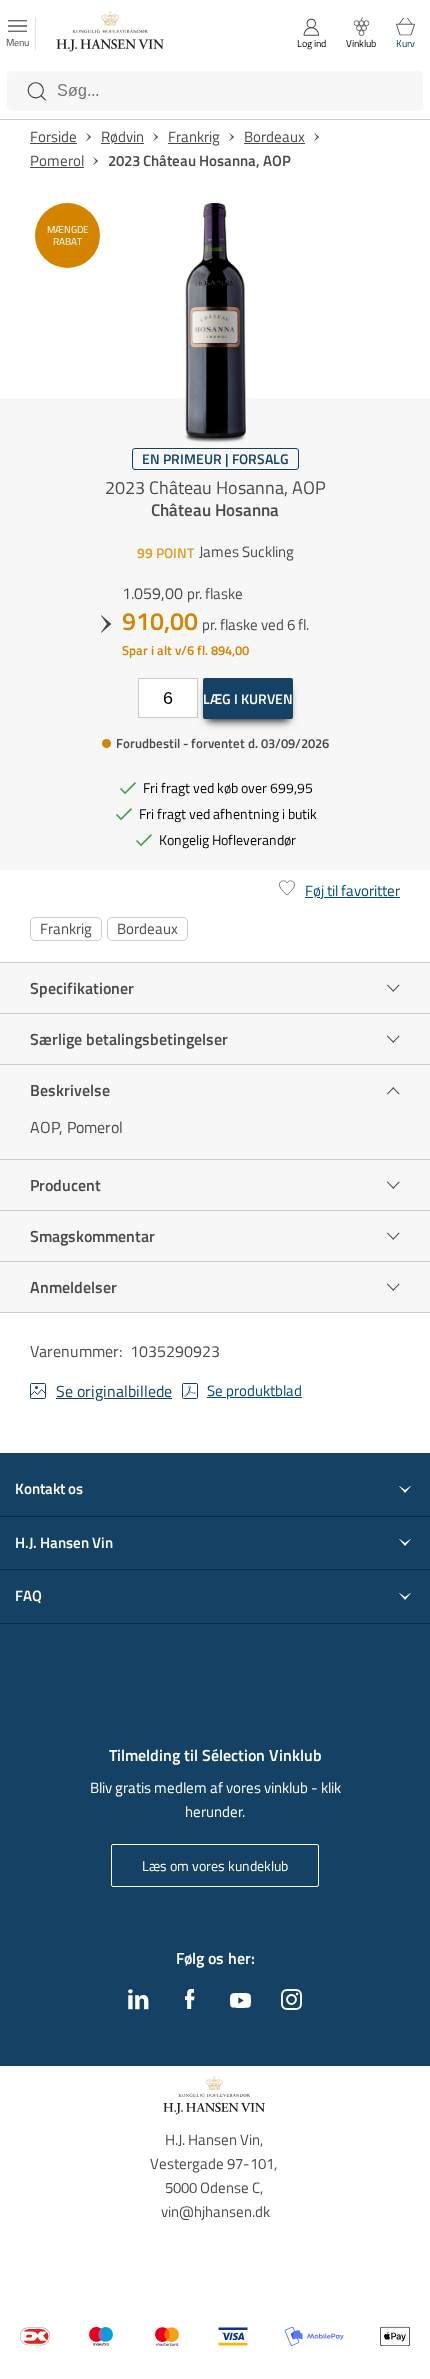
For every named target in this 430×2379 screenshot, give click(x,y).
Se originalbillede (114, 1391)
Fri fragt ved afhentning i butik (228, 813)
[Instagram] (291, 2004)
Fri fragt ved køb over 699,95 (228, 787)
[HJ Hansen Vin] (111, 34)
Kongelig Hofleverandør (227, 839)
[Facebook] (190, 2004)
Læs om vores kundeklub (215, 1865)
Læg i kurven (248, 698)
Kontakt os (49, 1489)
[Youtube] (240, 2002)
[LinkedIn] (138, 2004)
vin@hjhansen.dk (215, 2211)
